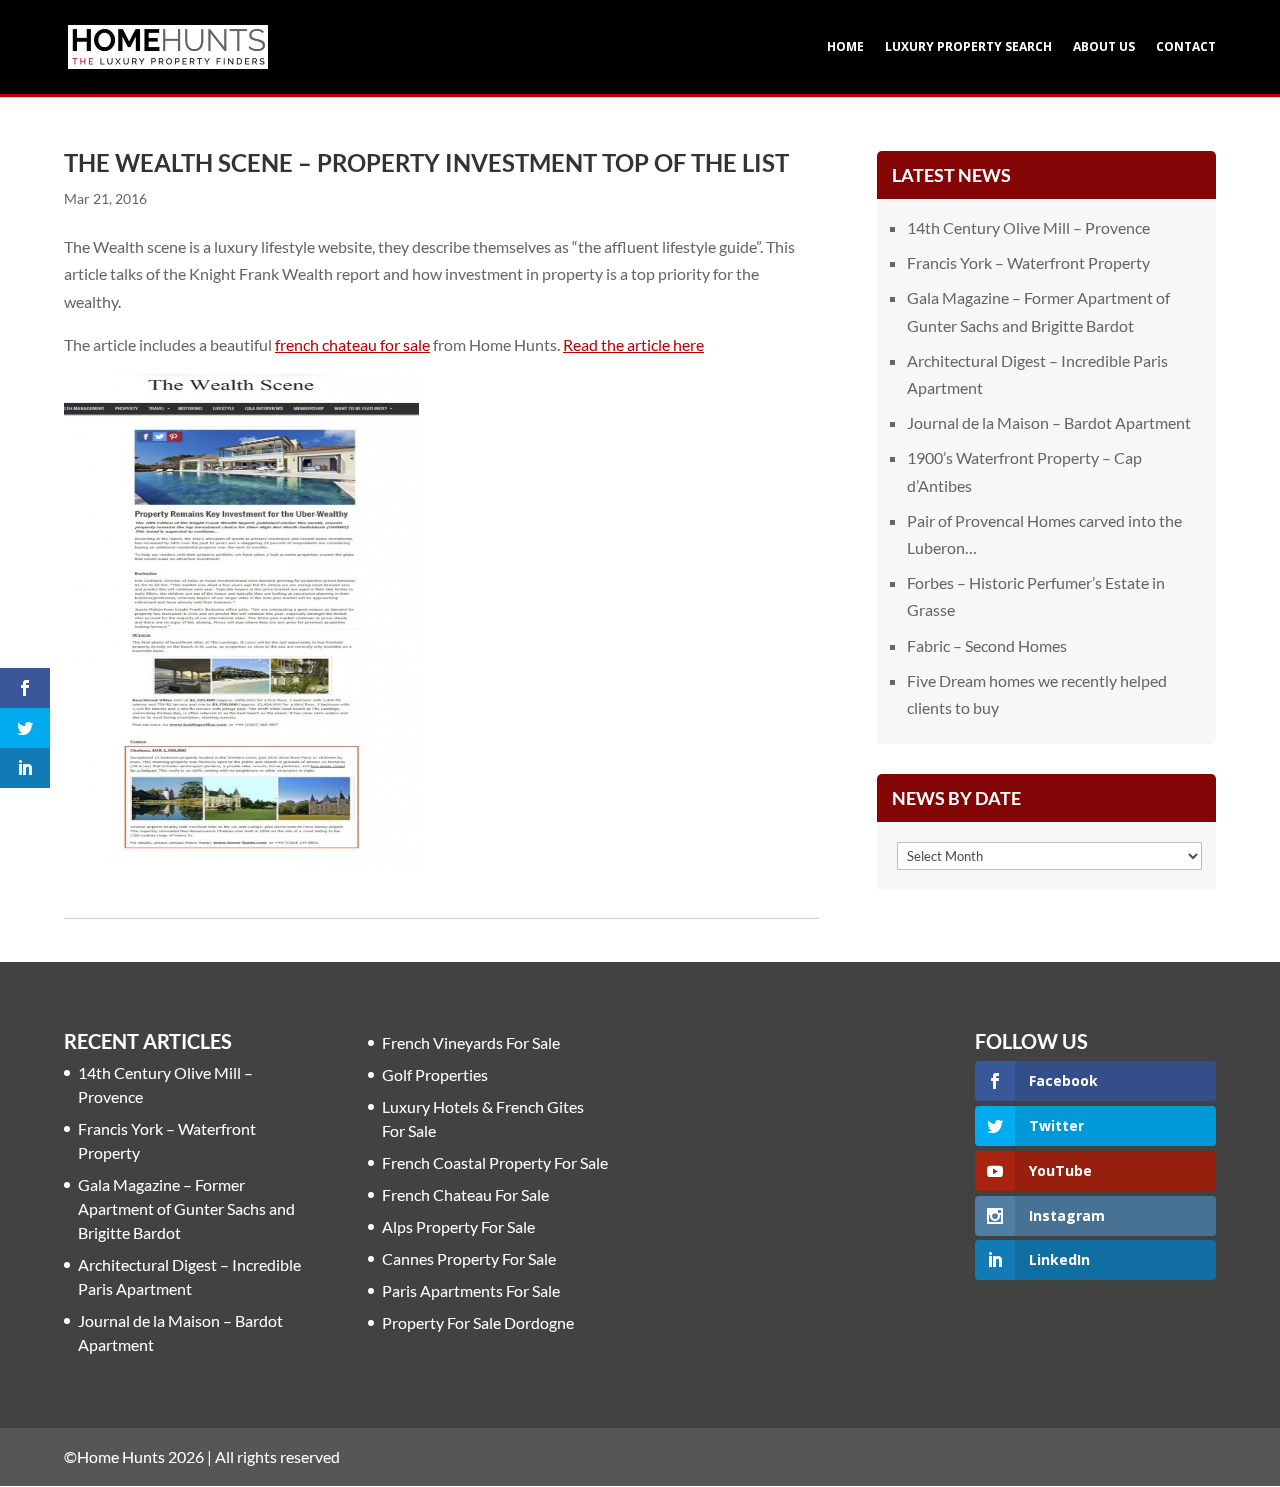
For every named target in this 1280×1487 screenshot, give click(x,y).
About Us (1104, 47)
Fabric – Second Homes (987, 645)
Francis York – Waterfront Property (1028, 262)
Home (845, 47)
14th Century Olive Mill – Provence (1028, 227)
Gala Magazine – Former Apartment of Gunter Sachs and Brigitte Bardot (186, 1208)
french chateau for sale (352, 344)
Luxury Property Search (968, 47)
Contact (1186, 47)
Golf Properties (435, 1074)
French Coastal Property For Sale (495, 1162)
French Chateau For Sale (465, 1194)
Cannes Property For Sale (469, 1258)
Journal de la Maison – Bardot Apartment (1049, 422)
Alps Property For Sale (458, 1226)
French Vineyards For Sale (471, 1042)
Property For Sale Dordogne (478, 1322)
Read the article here (633, 344)
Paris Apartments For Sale (471, 1290)
